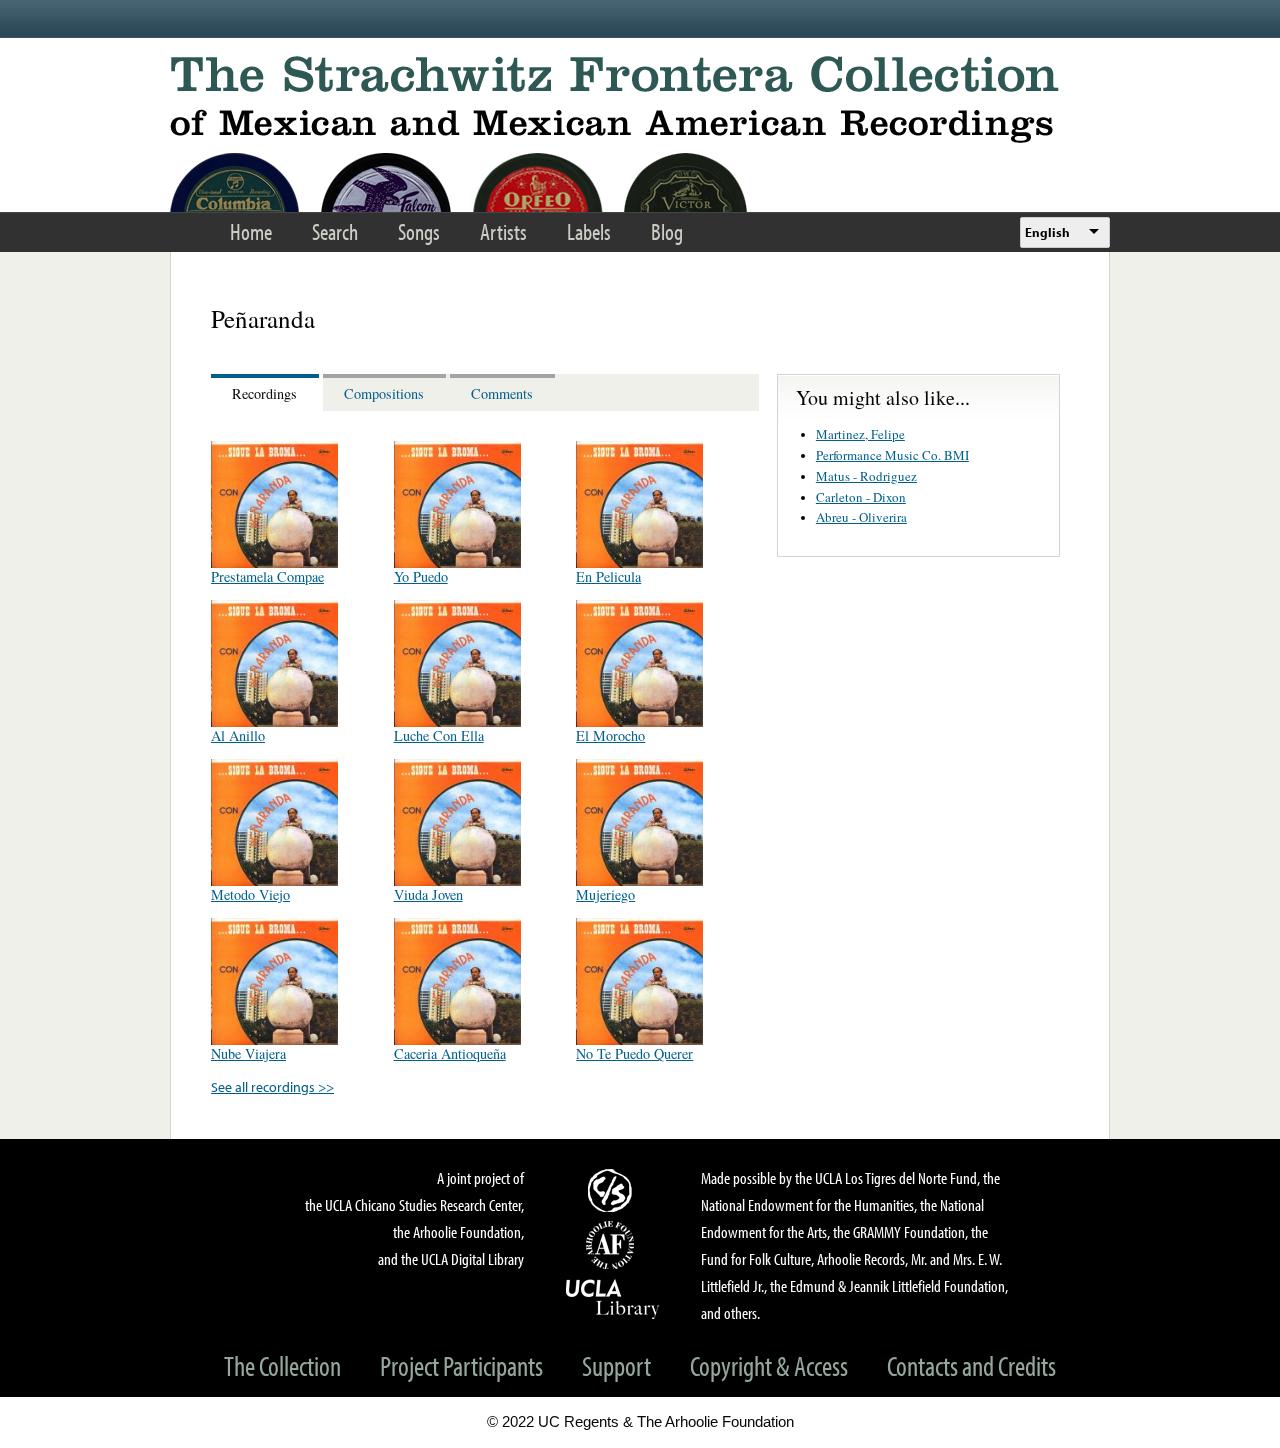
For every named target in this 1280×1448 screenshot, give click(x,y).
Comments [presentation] (502, 393)
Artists (503, 231)
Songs (419, 231)
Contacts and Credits (971, 1365)
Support (616, 1365)
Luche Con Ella (439, 735)
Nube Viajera (248, 1053)
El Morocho (610, 735)
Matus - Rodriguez (866, 476)
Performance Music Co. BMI (892, 455)
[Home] (640, 99)
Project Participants (461, 1365)
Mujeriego (605, 894)
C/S (613, 1190)
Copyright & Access (769, 1365)
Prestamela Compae (267, 576)
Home (251, 231)
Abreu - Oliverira (861, 517)
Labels (589, 231)
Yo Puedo (421, 576)
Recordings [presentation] (264, 393)
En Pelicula (608, 576)
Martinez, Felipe (860, 434)
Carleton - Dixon (861, 497)
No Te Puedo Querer (634, 1053)
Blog (667, 231)
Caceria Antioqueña (450, 1053)
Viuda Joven (428, 894)
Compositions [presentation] (384, 393)
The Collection (282, 1365)
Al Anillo (238, 735)
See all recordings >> (272, 1086)
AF (613, 1245)
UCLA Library (613, 1298)
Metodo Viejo (250, 894)
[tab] (267, 392)
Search (335, 231)
